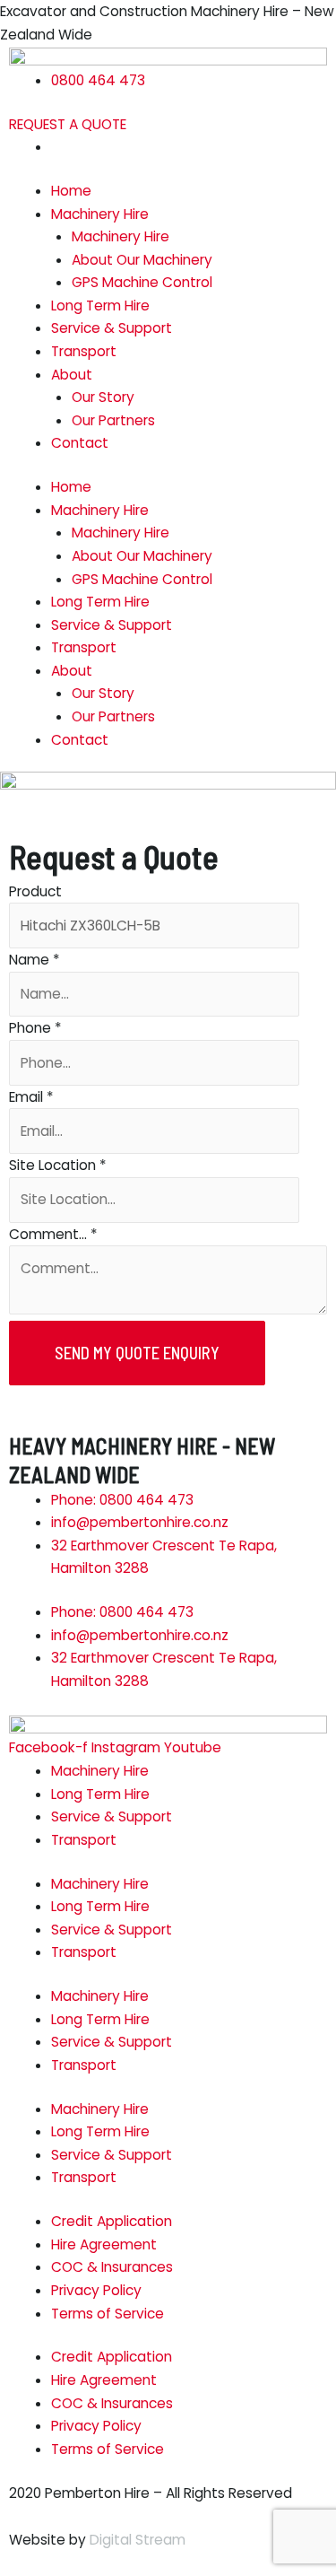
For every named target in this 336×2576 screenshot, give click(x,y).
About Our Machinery (142, 260)
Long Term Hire (100, 306)
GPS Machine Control (142, 282)
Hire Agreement (104, 2244)
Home (71, 191)
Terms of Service (108, 2314)
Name (34, 960)
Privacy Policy (96, 2290)
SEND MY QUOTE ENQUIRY (137, 1353)
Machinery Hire (100, 214)
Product (35, 891)
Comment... (53, 1234)
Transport (84, 351)
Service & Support (112, 328)
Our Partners (113, 420)
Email (31, 1097)
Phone (35, 1028)
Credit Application (112, 2221)
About (72, 375)
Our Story (103, 397)
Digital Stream (138, 2540)
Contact (80, 443)
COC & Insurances (112, 2267)
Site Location (58, 1165)
